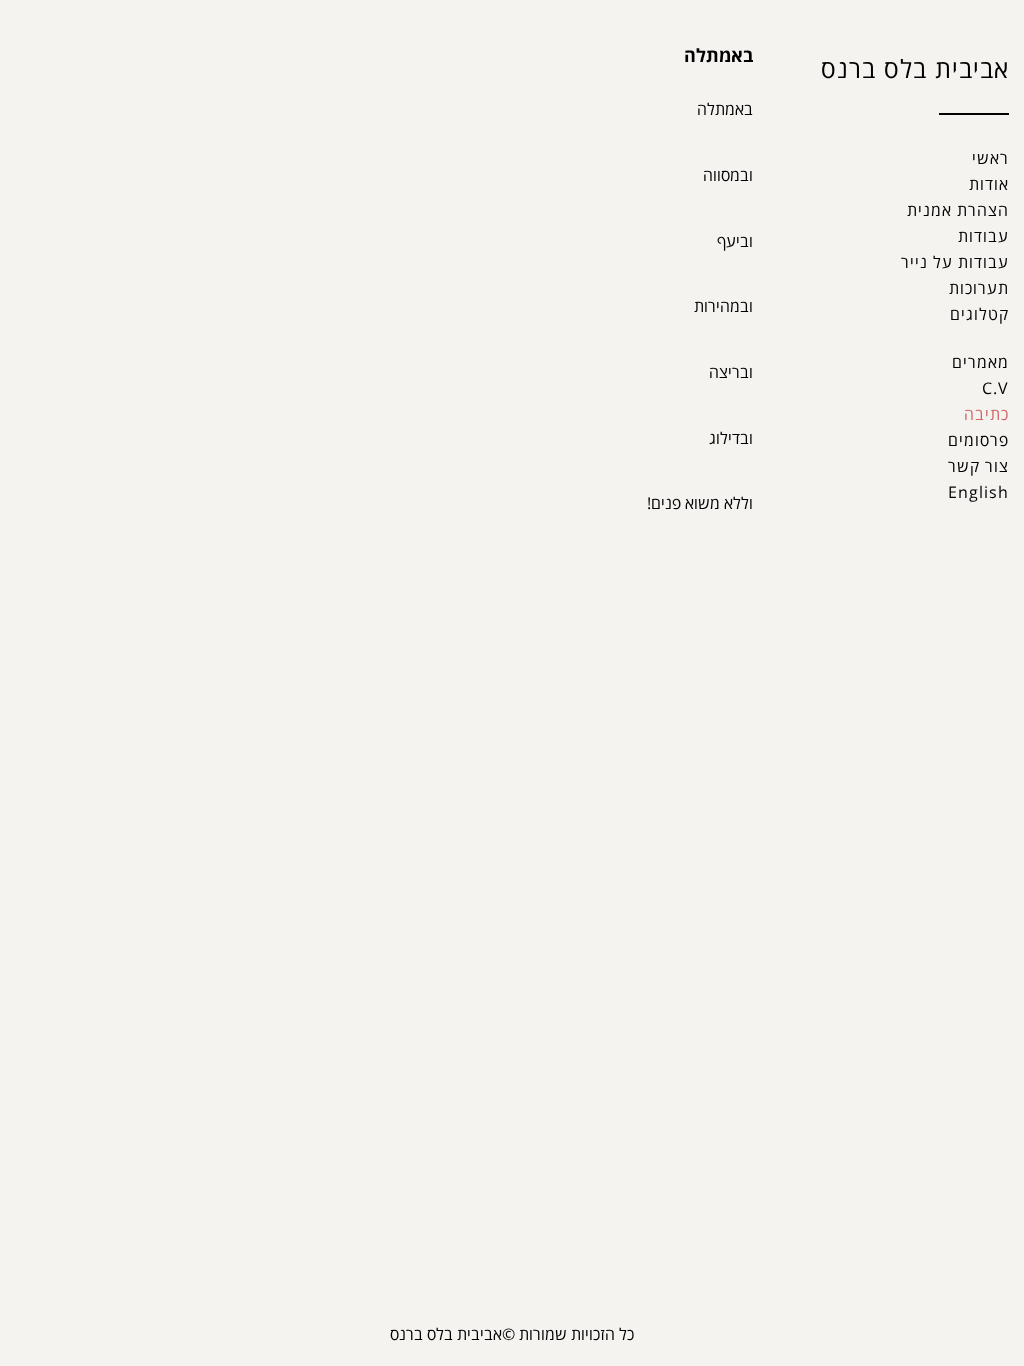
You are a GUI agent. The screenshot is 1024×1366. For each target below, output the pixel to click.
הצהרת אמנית (958, 210)
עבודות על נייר (955, 262)
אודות (989, 184)
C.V (995, 388)
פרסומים (978, 440)
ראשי (990, 158)
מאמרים (980, 362)
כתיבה (986, 414)
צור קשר (978, 466)
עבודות (983, 236)
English (978, 492)
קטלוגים (979, 314)
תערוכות (979, 288)
